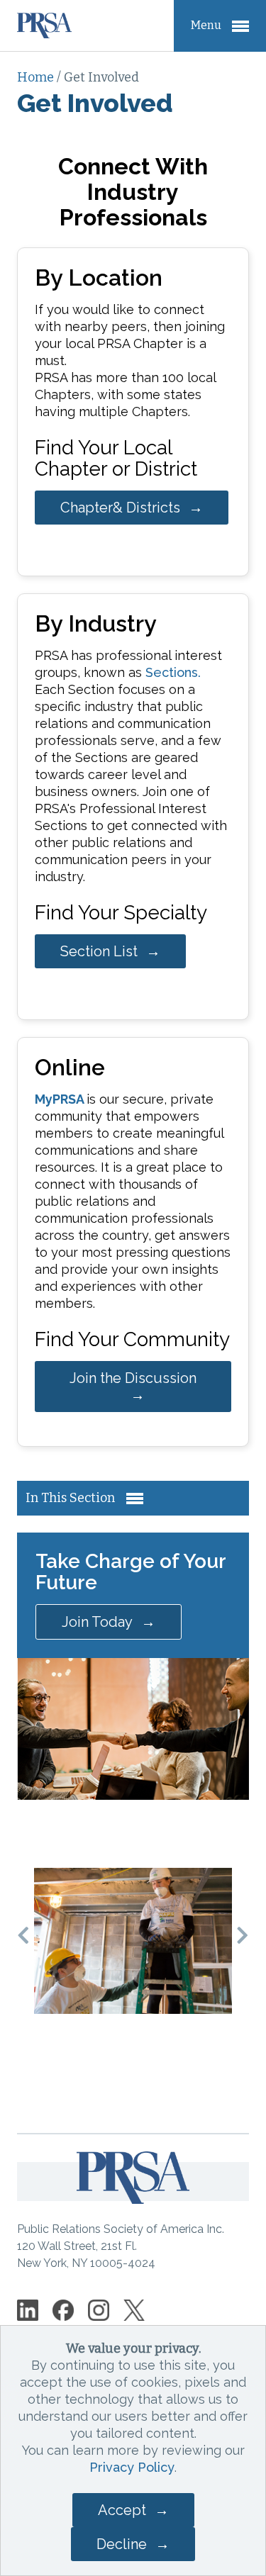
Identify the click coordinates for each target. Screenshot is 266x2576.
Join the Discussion (133, 1378)
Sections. (173, 672)
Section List (99, 951)
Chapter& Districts (120, 508)
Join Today (97, 1622)
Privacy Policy (132, 2467)
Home (37, 77)
